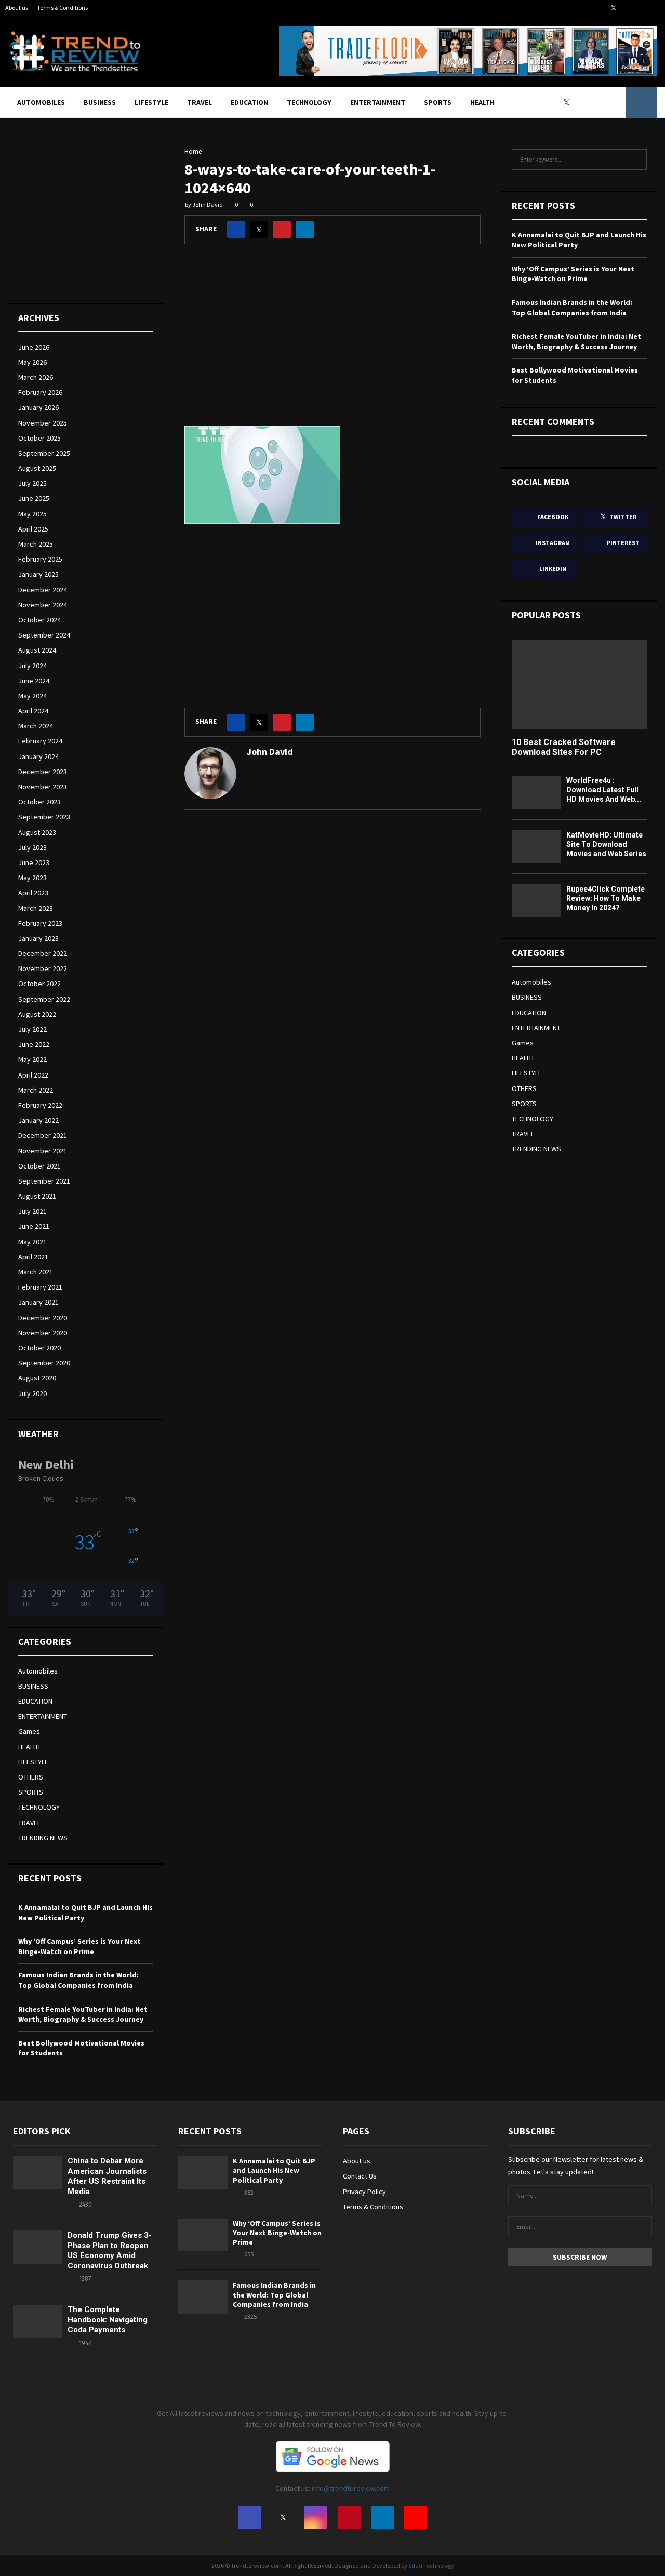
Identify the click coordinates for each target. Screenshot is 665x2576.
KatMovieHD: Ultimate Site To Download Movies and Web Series (606, 844)
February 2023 (40, 923)
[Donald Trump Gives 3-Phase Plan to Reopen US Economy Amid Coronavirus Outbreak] (38, 2247)
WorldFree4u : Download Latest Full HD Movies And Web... (604, 790)
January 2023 (38, 938)
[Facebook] (557, 102)
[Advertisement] (332, 343)
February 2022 (40, 1105)
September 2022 (44, 999)
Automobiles (41, 102)
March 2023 (36, 908)
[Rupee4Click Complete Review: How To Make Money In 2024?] (536, 901)
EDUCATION (249, 102)
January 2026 (38, 407)
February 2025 (40, 559)
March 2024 (36, 726)
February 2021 (40, 1287)
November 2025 (43, 423)
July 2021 (32, 1211)
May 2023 (32, 878)
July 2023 (32, 847)
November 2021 (43, 1151)
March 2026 (36, 377)
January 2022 (38, 1120)
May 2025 (32, 514)
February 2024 (40, 741)
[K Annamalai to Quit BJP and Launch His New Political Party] (203, 2173)
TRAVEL (199, 102)
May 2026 (32, 362)
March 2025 (36, 544)
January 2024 (38, 756)
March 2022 (36, 1090)
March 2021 (36, 1272)
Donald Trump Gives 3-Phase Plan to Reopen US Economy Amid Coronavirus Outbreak (110, 2250)
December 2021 (43, 1135)
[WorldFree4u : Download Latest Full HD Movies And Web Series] (536, 792)
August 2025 (37, 468)
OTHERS (31, 1777)
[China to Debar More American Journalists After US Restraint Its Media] (38, 2173)
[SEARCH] (636, 160)
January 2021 (38, 1302)
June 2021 (34, 1226)
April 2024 (33, 711)
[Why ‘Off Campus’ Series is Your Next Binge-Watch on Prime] (203, 2235)
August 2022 (37, 1014)
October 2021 (39, 1166)
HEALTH (482, 102)
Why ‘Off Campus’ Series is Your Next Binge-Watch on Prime (79, 1946)
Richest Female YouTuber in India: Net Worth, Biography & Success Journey (83, 2014)
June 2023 (34, 862)
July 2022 (32, 1029)
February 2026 (40, 392)
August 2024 (37, 650)
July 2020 (32, 1393)
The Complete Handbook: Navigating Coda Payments (108, 2320)
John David (208, 204)
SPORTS (438, 102)
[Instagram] (581, 102)
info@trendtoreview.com (351, 2488)
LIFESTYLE (151, 102)
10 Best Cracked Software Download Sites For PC (564, 747)
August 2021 (37, 1196)
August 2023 (37, 832)
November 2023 (43, 787)
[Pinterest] (592, 102)
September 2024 (44, 635)
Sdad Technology (431, 2565)
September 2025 (44, 453)
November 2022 (43, 968)
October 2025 (39, 438)
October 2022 (39, 984)
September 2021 (44, 1181)
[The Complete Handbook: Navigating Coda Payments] (38, 2321)
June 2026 (34, 347)
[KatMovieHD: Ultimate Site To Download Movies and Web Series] (536, 847)
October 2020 (39, 1348)
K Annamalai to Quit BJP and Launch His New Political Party (274, 2170)
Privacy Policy (364, 2192)
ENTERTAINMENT (378, 102)
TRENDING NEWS (43, 1838)
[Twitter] (569, 102)
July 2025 (32, 483)
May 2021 (32, 1242)
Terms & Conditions (62, 8)
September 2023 (44, 817)
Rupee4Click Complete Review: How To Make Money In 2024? (606, 898)
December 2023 (43, 772)
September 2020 (44, 1363)
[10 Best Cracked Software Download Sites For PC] (579, 685)
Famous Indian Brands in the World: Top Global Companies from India (78, 1980)
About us (17, 8)
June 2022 (34, 1044)
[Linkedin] (604, 102)
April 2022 (33, 1075)
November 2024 (43, 605)
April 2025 (33, 529)
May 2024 (32, 696)
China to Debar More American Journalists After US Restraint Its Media (107, 2176)
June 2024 (34, 681)
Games (29, 1731)
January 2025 (38, 574)
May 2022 (32, 1059)
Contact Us (360, 2176)
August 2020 (37, 1378)
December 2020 (43, 1318)
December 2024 (43, 590)
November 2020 (43, 1333)
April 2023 (33, 893)
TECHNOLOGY (309, 102)
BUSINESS (100, 102)
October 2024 (39, 620)
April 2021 (33, 1257)
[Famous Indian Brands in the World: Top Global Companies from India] (203, 2297)
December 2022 (43, 953)
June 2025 (34, 498)
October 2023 (39, 802)
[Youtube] (615, 102)
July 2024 (32, 666)
